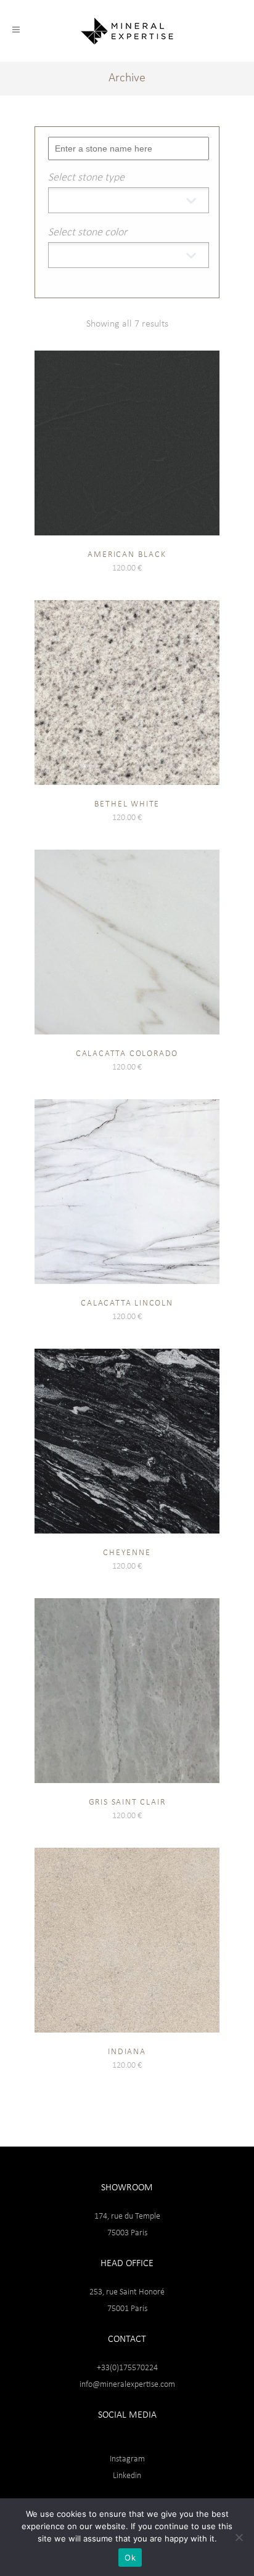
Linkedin (127, 2476)
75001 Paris (127, 2309)
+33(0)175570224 (127, 2368)
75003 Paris (127, 2233)
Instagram (127, 2459)
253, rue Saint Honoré (127, 2292)
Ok (130, 2558)
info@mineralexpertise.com (127, 2385)
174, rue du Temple (127, 2216)
